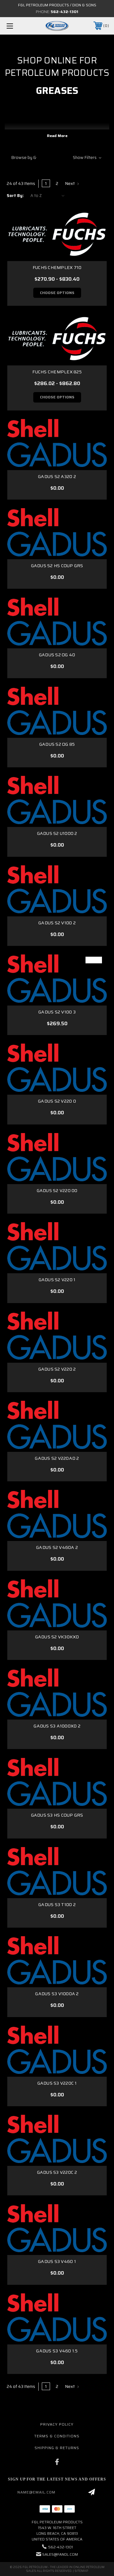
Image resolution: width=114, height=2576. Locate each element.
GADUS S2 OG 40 (57, 655)
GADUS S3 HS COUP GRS (57, 1815)
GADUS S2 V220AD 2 (57, 1458)
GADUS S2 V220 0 (57, 1101)
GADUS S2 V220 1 (57, 1280)
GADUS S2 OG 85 (57, 744)
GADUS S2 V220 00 (57, 1190)
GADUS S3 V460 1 (57, 2261)
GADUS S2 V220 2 (57, 1369)
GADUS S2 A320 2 (57, 476)
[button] (57, 157)
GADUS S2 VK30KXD (57, 1637)
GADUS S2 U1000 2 (57, 833)
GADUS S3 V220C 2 (57, 2172)
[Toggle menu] (17, 26)
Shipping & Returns (57, 2448)
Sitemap (81, 2571)
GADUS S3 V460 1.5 (57, 2351)
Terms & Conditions (57, 2436)
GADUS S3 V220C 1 (57, 2083)
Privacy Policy (57, 2424)
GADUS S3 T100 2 (57, 1904)
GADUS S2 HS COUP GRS (57, 566)
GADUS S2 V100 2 (57, 923)
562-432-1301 (64, 12)
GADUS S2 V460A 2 (57, 1547)
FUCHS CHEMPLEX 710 (57, 267)
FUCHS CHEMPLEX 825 (57, 372)
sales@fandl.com (60, 2554)
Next (70, 183)
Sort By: (15, 196)
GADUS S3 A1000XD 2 (57, 1726)
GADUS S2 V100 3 (57, 1012)
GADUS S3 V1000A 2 (57, 1994)
